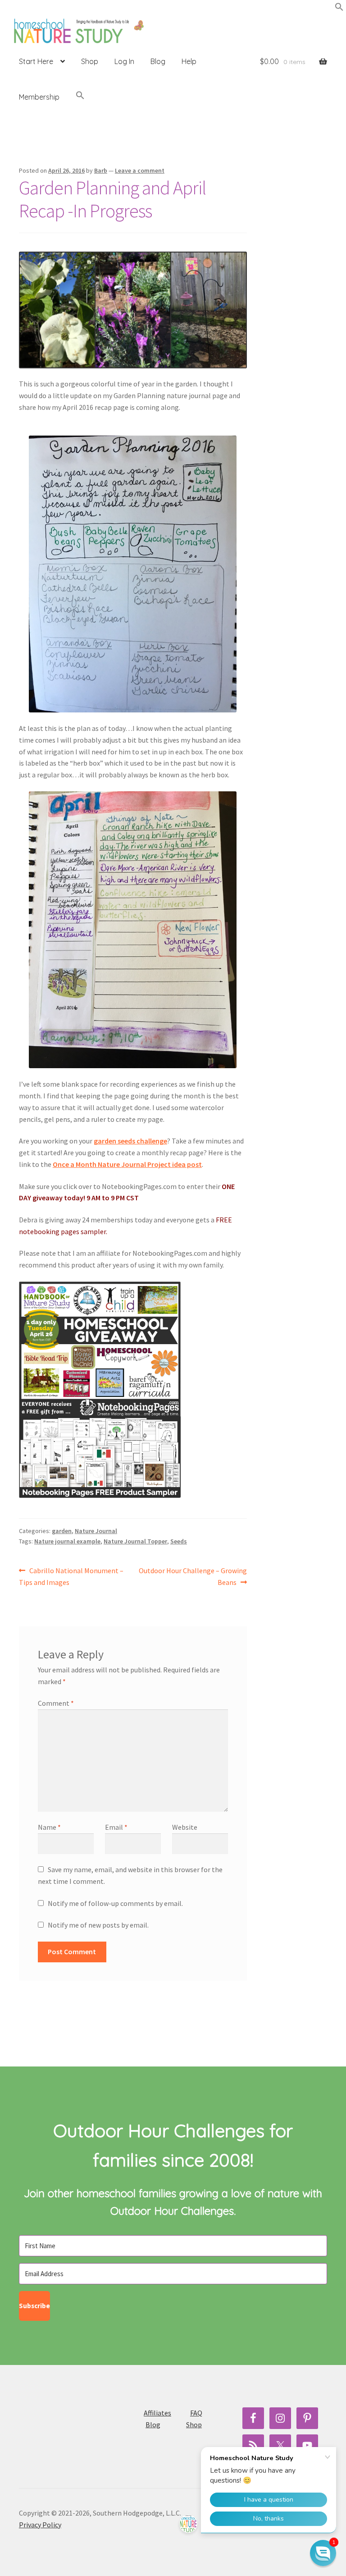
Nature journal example (67, 1541)
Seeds (179, 1541)
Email (116, 1827)
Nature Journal (96, 1531)
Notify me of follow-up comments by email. (115, 1903)
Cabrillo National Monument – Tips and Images (71, 1576)
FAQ (196, 2413)
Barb (101, 170)
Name (49, 1827)
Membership (39, 97)
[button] (339, 9)
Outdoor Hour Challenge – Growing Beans (193, 1576)
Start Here (36, 61)
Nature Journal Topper (135, 1541)
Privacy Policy (40, 2525)
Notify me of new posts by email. (98, 1925)
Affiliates (157, 2413)
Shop (90, 61)
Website (185, 1827)
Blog (158, 61)
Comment (56, 1703)
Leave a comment (140, 170)
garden (62, 1531)
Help (189, 61)
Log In (124, 61)
